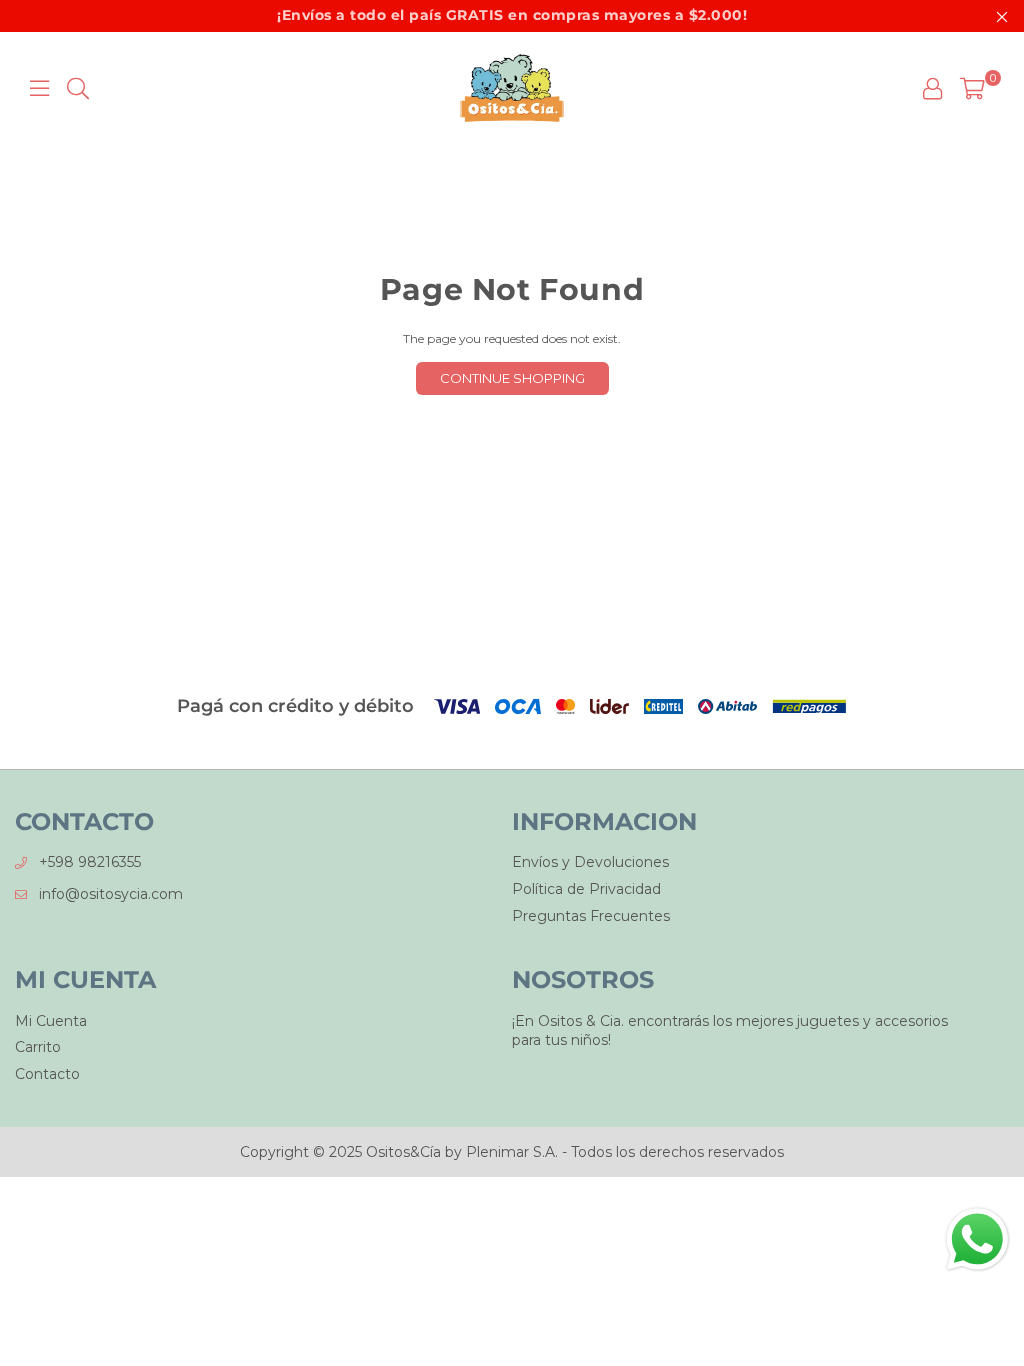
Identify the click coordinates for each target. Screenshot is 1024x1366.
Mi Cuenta (51, 1021)
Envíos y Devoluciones (590, 862)
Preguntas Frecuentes (591, 916)
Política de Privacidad (586, 889)
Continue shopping (512, 378)
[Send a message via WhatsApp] (977, 1239)
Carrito (38, 1047)
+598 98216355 (90, 862)
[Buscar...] (78, 88)
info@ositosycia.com (111, 894)
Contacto (47, 1074)
